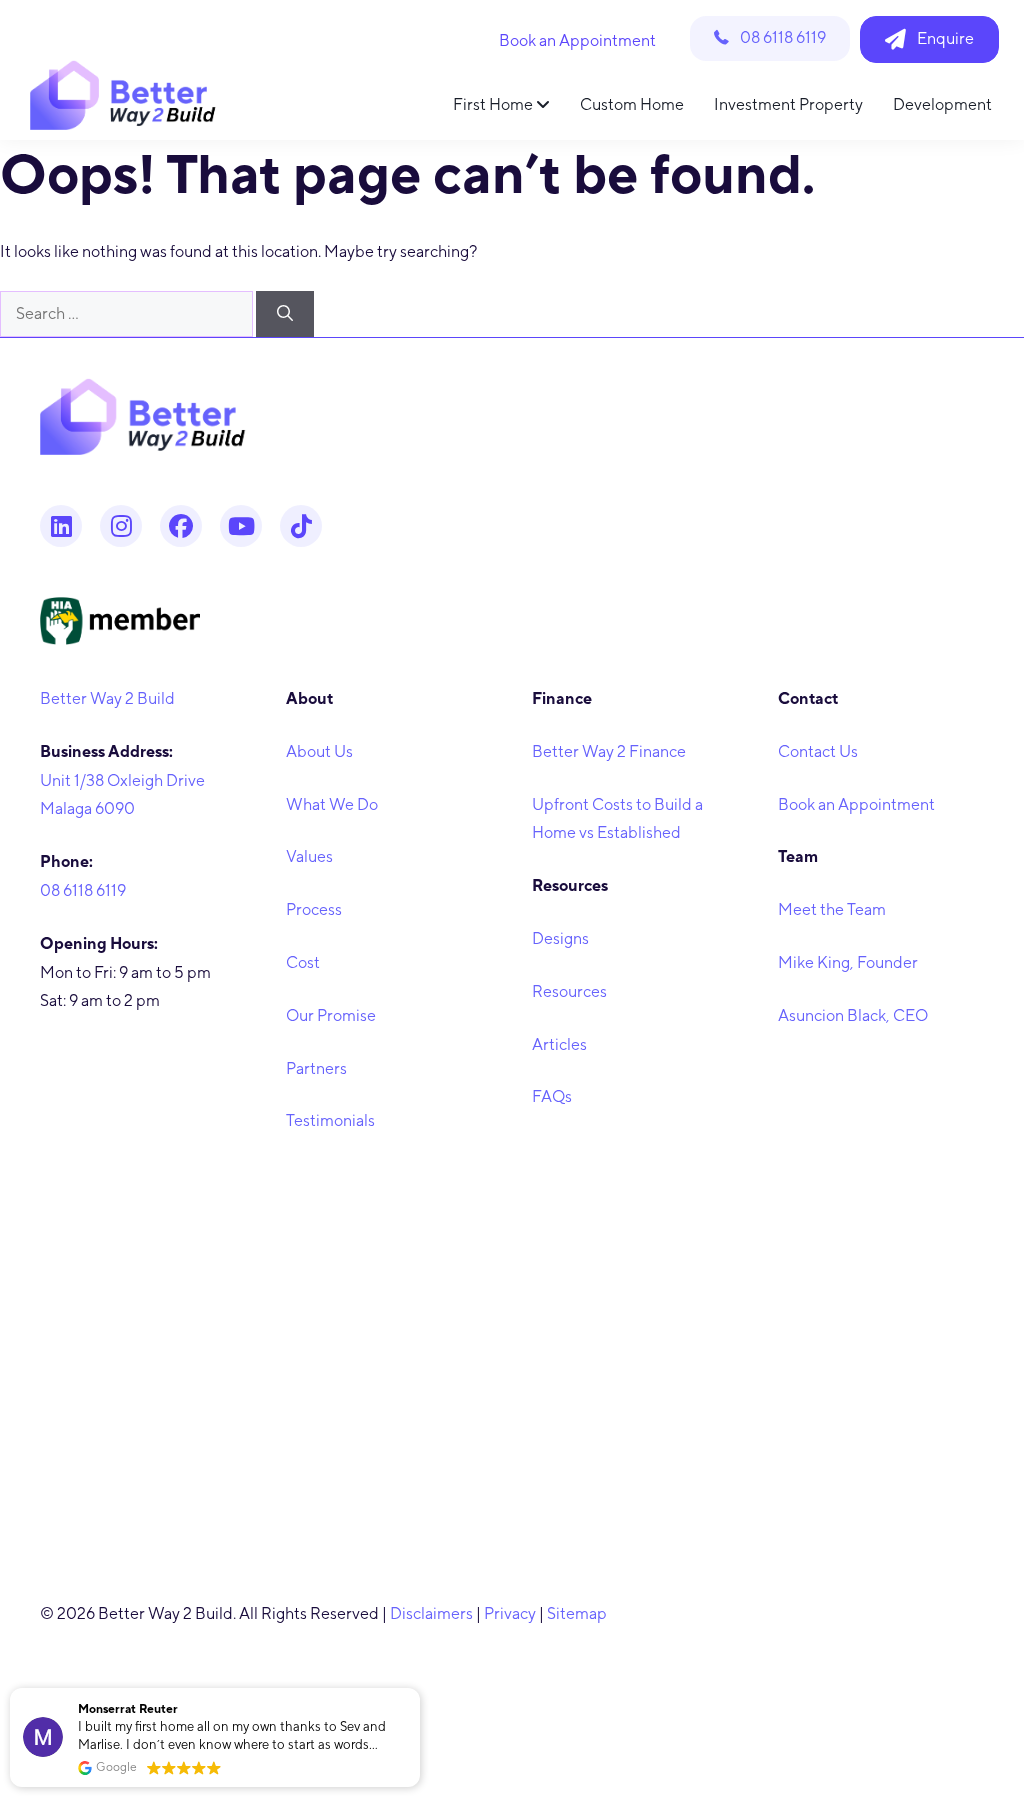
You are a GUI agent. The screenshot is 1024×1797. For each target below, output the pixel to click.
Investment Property (788, 104)
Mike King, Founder (848, 962)
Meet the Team (832, 909)
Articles (559, 1044)
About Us (319, 751)
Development (942, 104)
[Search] (285, 314)
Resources (569, 991)
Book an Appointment (856, 804)
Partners (316, 1068)
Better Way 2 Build (107, 698)
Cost (303, 962)
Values (309, 856)
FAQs (552, 1096)
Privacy (510, 1613)
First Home (494, 104)
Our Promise (331, 1015)
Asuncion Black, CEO (853, 1015)
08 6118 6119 (83, 890)
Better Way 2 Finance (609, 751)
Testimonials (330, 1120)
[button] (419, 1689)
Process (314, 909)
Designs (560, 938)
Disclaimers (431, 1613)
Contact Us (818, 751)
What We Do (332, 804)
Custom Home (632, 104)
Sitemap (577, 1613)
